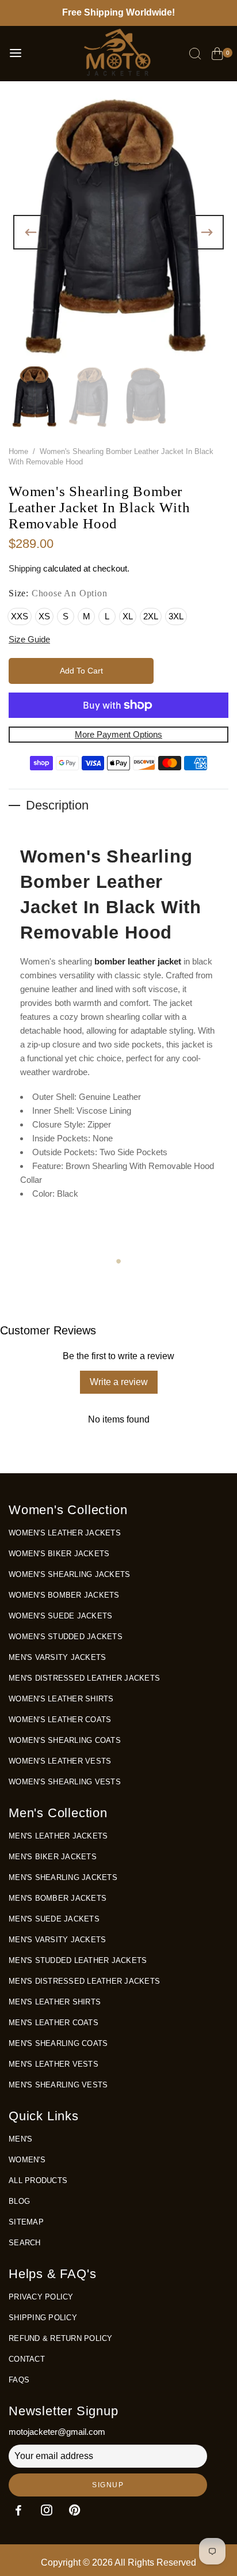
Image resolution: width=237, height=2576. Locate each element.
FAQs (19, 2380)
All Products (38, 2180)
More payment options (118, 734)
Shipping (25, 568)
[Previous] (30, 232)
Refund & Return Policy (61, 2338)
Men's (20, 2139)
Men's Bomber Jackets (58, 1898)
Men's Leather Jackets (58, 1836)
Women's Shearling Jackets (69, 1574)
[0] (217, 55)
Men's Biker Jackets (53, 1857)
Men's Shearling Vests (58, 2085)
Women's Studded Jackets (66, 1637)
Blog (19, 2201)
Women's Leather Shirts (61, 1699)
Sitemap (26, 2222)
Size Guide (29, 639)
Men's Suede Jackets (54, 1919)
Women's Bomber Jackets (64, 1595)
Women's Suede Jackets (60, 1616)
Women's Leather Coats (60, 1720)
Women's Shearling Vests (65, 1782)
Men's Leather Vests (53, 2064)
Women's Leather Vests (60, 1761)
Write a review (119, 1382)
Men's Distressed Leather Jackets (84, 1678)
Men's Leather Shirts (55, 2002)
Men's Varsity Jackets (57, 1657)
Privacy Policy (41, 2297)
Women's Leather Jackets (65, 1533)
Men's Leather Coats (53, 2023)
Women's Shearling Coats (65, 1740)
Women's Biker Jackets (59, 1554)
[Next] (207, 232)
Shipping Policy (43, 2318)
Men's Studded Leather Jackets (78, 1960)
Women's (27, 2160)
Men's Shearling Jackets (63, 1877)
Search (25, 2243)
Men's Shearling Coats (58, 2043)
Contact (27, 2359)
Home (18, 451)
